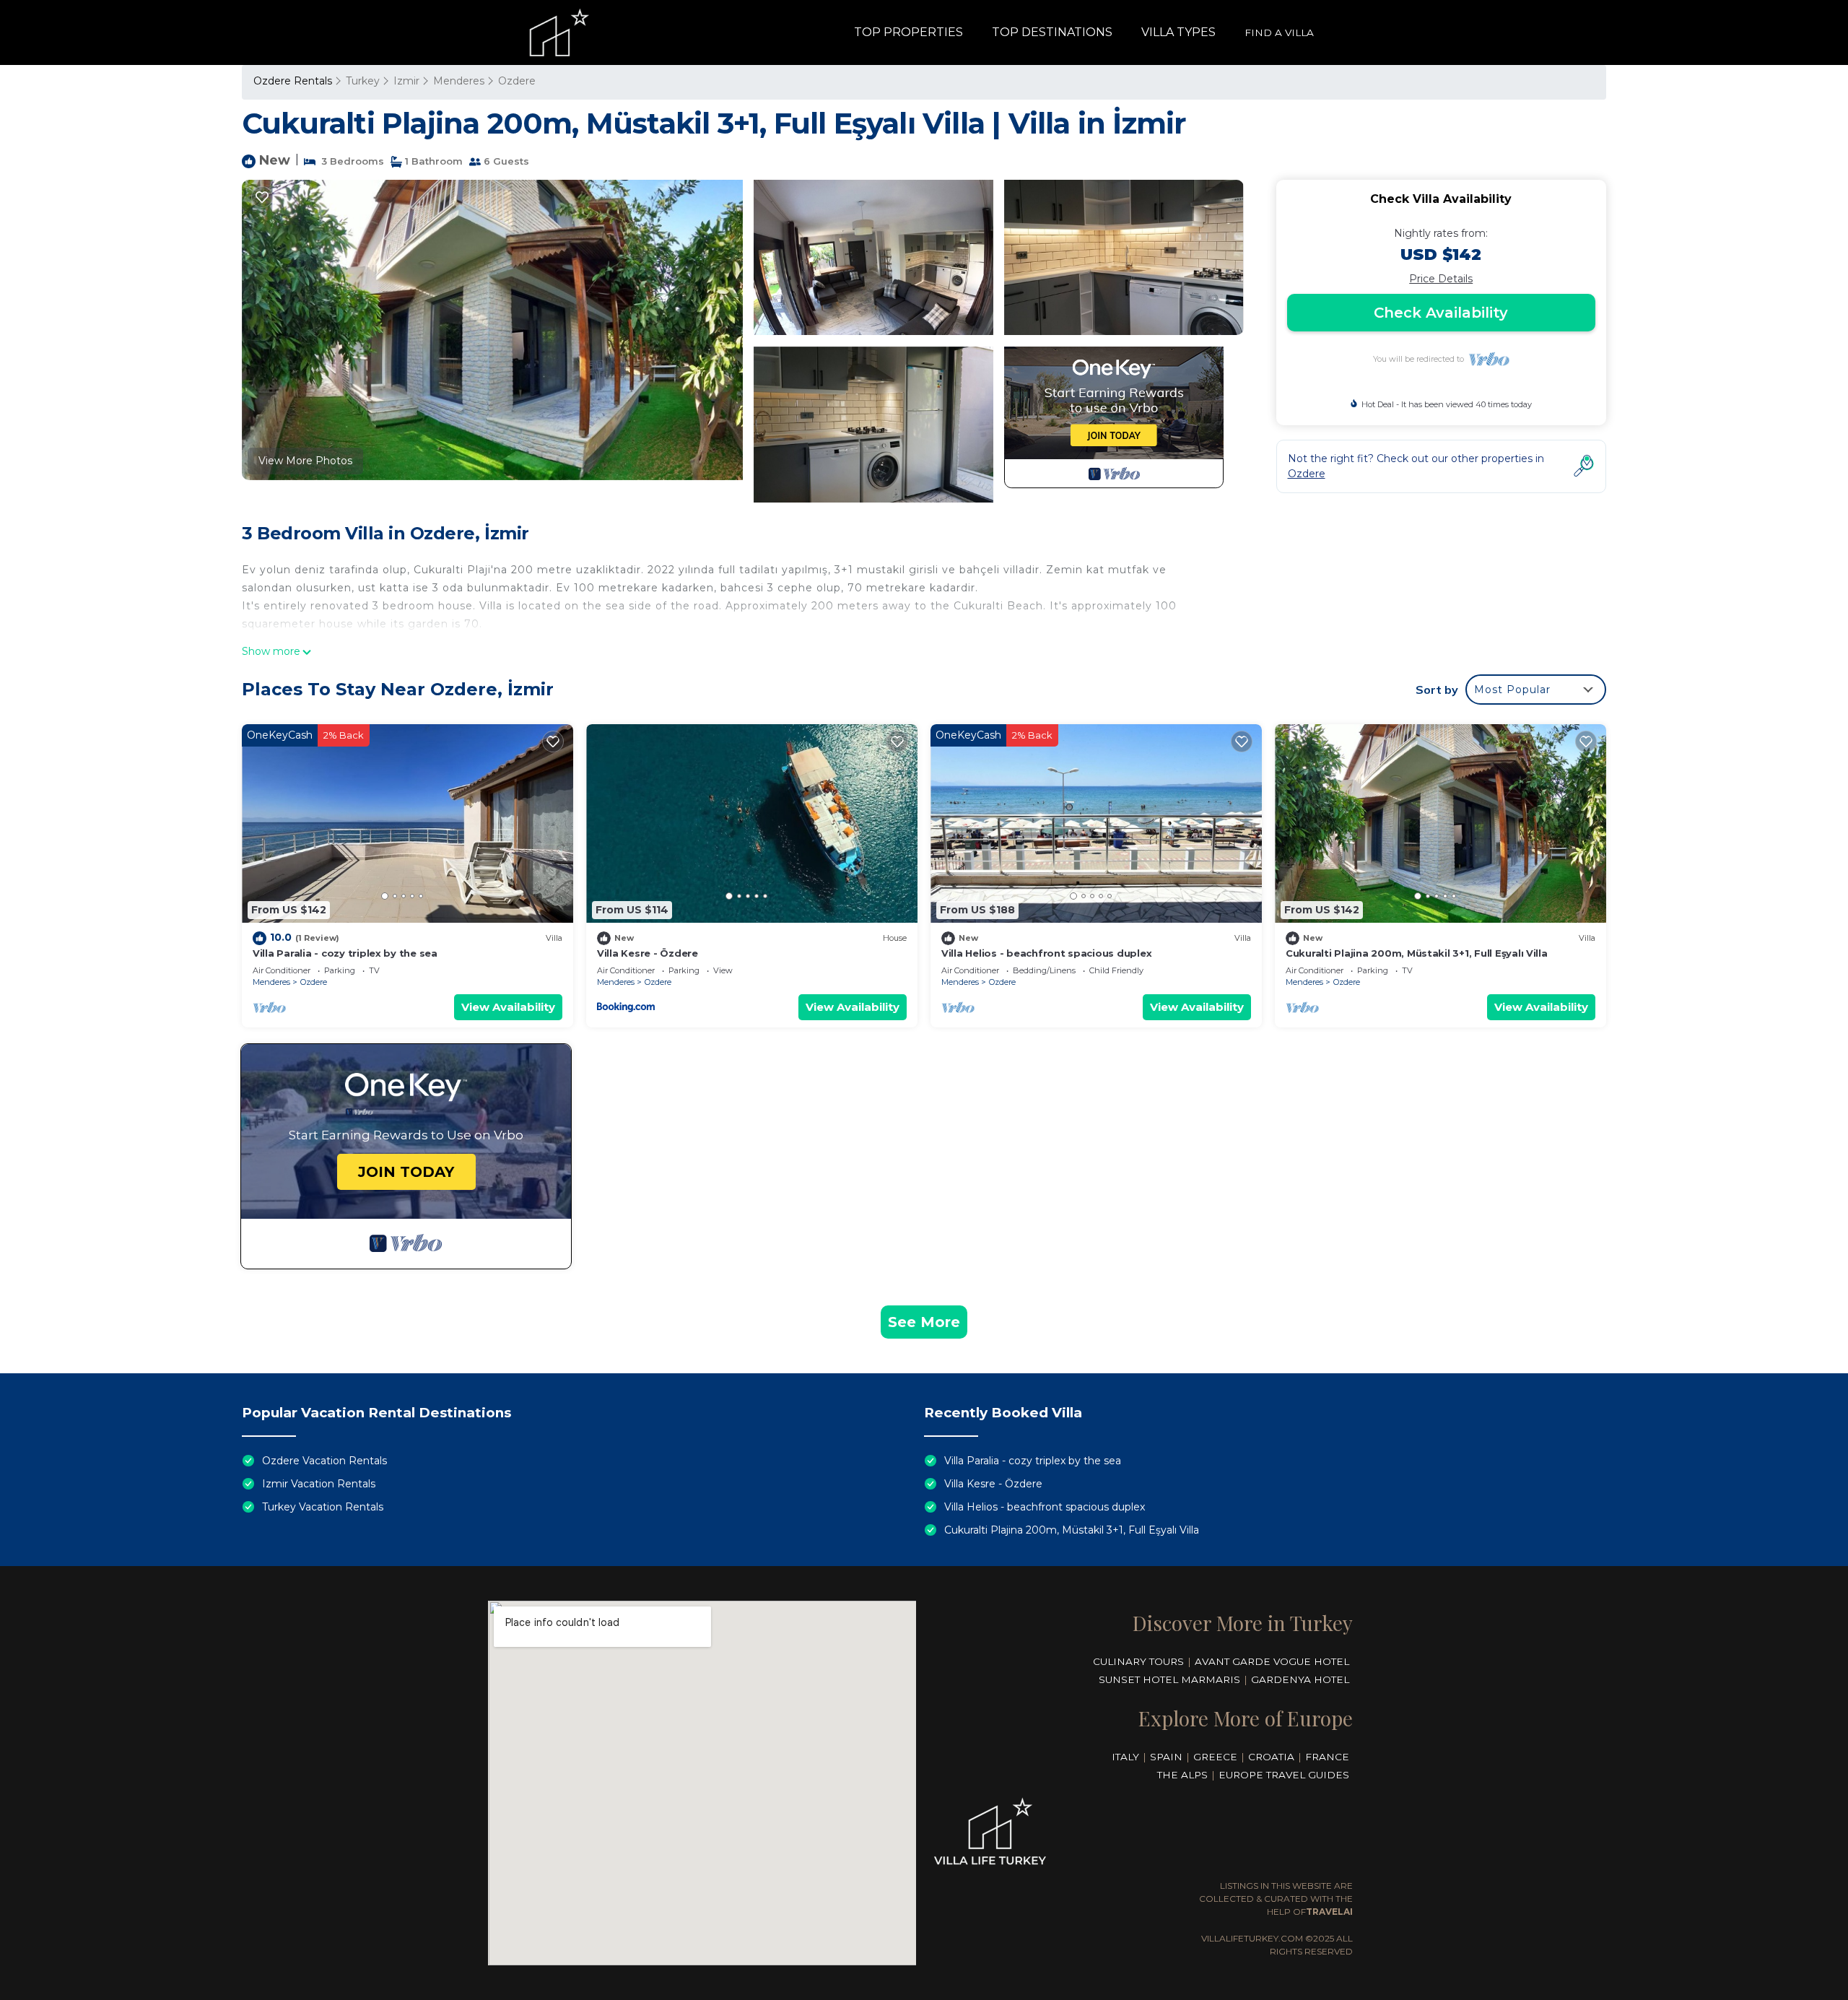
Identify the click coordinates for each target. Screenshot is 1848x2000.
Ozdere (517, 81)
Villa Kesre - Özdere (648, 953)
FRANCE (1327, 1757)
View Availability (508, 1007)
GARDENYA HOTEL (1300, 1679)
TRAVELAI (1329, 1912)
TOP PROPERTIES (908, 32)
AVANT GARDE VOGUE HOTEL (1272, 1661)
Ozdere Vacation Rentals (324, 1461)
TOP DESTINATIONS (1052, 32)
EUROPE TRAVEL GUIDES (1284, 1775)
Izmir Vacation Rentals (319, 1484)
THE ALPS (1182, 1775)
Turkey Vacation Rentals (323, 1507)
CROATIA (1271, 1757)
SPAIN (1166, 1757)
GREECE (1215, 1757)
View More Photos (305, 461)
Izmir (406, 81)
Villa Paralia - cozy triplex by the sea (345, 953)
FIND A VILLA (1279, 32)
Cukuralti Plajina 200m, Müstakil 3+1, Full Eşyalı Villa (1417, 953)
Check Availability (1441, 313)
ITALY (1125, 1757)
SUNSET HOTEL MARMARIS (1169, 1679)
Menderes (459, 81)
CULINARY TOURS (1138, 1661)
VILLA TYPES (1178, 32)
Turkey (363, 81)
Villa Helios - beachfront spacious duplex (1046, 953)
